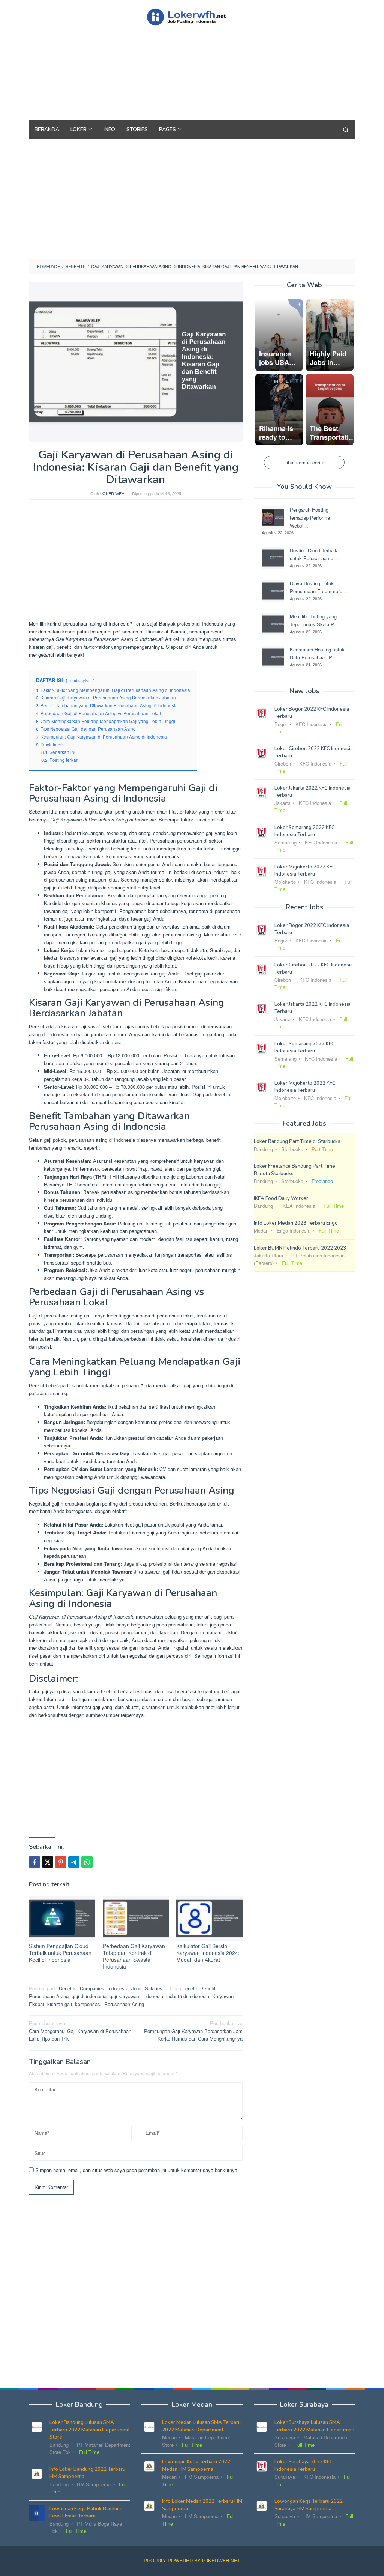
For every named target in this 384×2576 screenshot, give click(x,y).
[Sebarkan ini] (34, 1862)
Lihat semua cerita (304, 462)
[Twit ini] (48, 1862)
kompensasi (88, 2004)
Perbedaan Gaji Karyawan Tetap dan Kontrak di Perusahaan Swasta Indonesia (134, 1956)
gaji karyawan (124, 1996)
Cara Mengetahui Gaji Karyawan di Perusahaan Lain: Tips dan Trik (80, 2031)
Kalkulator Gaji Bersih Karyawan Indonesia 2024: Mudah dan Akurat (208, 1953)
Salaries (154, 1988)
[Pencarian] (346, 130)
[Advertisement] (192, 86)
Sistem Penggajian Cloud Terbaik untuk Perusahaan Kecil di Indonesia (60, 1953)
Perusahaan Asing (124, 2004)
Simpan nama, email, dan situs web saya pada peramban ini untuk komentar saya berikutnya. (137, 2170)
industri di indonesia (188, 1996)
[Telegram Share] (74, 1862)
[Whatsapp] (87, 1862)
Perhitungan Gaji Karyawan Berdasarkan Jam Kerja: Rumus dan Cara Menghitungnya (193, 2031)
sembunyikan (80, 681)
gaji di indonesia (89, 1996)
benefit (190, 1988)
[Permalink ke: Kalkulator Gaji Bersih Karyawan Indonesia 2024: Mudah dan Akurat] (209, 1918)
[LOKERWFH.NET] (192, 16)
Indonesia (118, 1988)
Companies (92, 1988)
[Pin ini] (61, 1862)
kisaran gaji (60, 2004)
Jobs (136, 1988)
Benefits (68, 1988)
